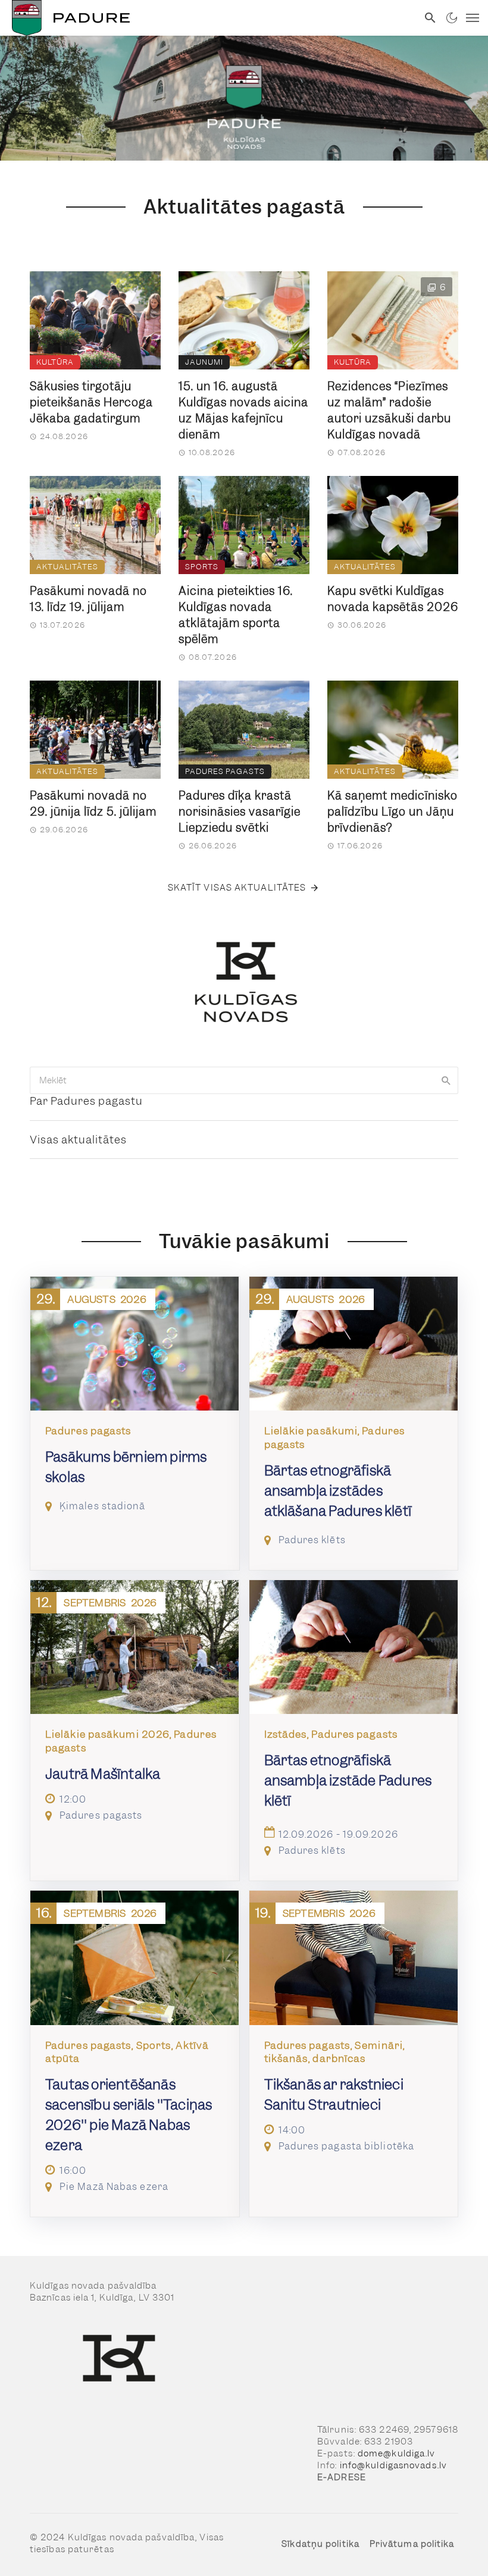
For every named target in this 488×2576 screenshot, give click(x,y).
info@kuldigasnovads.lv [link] (393, 2465)
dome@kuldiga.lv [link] (397, 2453)
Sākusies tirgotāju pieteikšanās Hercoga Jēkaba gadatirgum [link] (91, 402)
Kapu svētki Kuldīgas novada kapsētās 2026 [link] (393, 599)
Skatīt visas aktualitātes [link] (237, 888)
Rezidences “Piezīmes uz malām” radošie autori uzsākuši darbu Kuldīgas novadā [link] (389, 410)
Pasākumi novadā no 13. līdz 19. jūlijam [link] (88, 599)
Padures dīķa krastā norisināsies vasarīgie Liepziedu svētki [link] (240, 812)
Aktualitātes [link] (67, 567)
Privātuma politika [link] (412, 2544)
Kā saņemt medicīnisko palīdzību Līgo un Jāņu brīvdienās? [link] (392, 812)
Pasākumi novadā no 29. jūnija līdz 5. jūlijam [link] (93, 804)
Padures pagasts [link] (225, 771)
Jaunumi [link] (204, 362)
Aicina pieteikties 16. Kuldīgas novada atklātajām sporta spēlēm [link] (236, 615)
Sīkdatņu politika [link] (320, 2544)
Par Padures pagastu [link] (86, 1101)
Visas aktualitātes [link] (78, 1140)
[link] (209, 18)
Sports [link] (202, 567)
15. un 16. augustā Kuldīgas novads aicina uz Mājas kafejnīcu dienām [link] (243, 410)
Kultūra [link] (55, 362)
